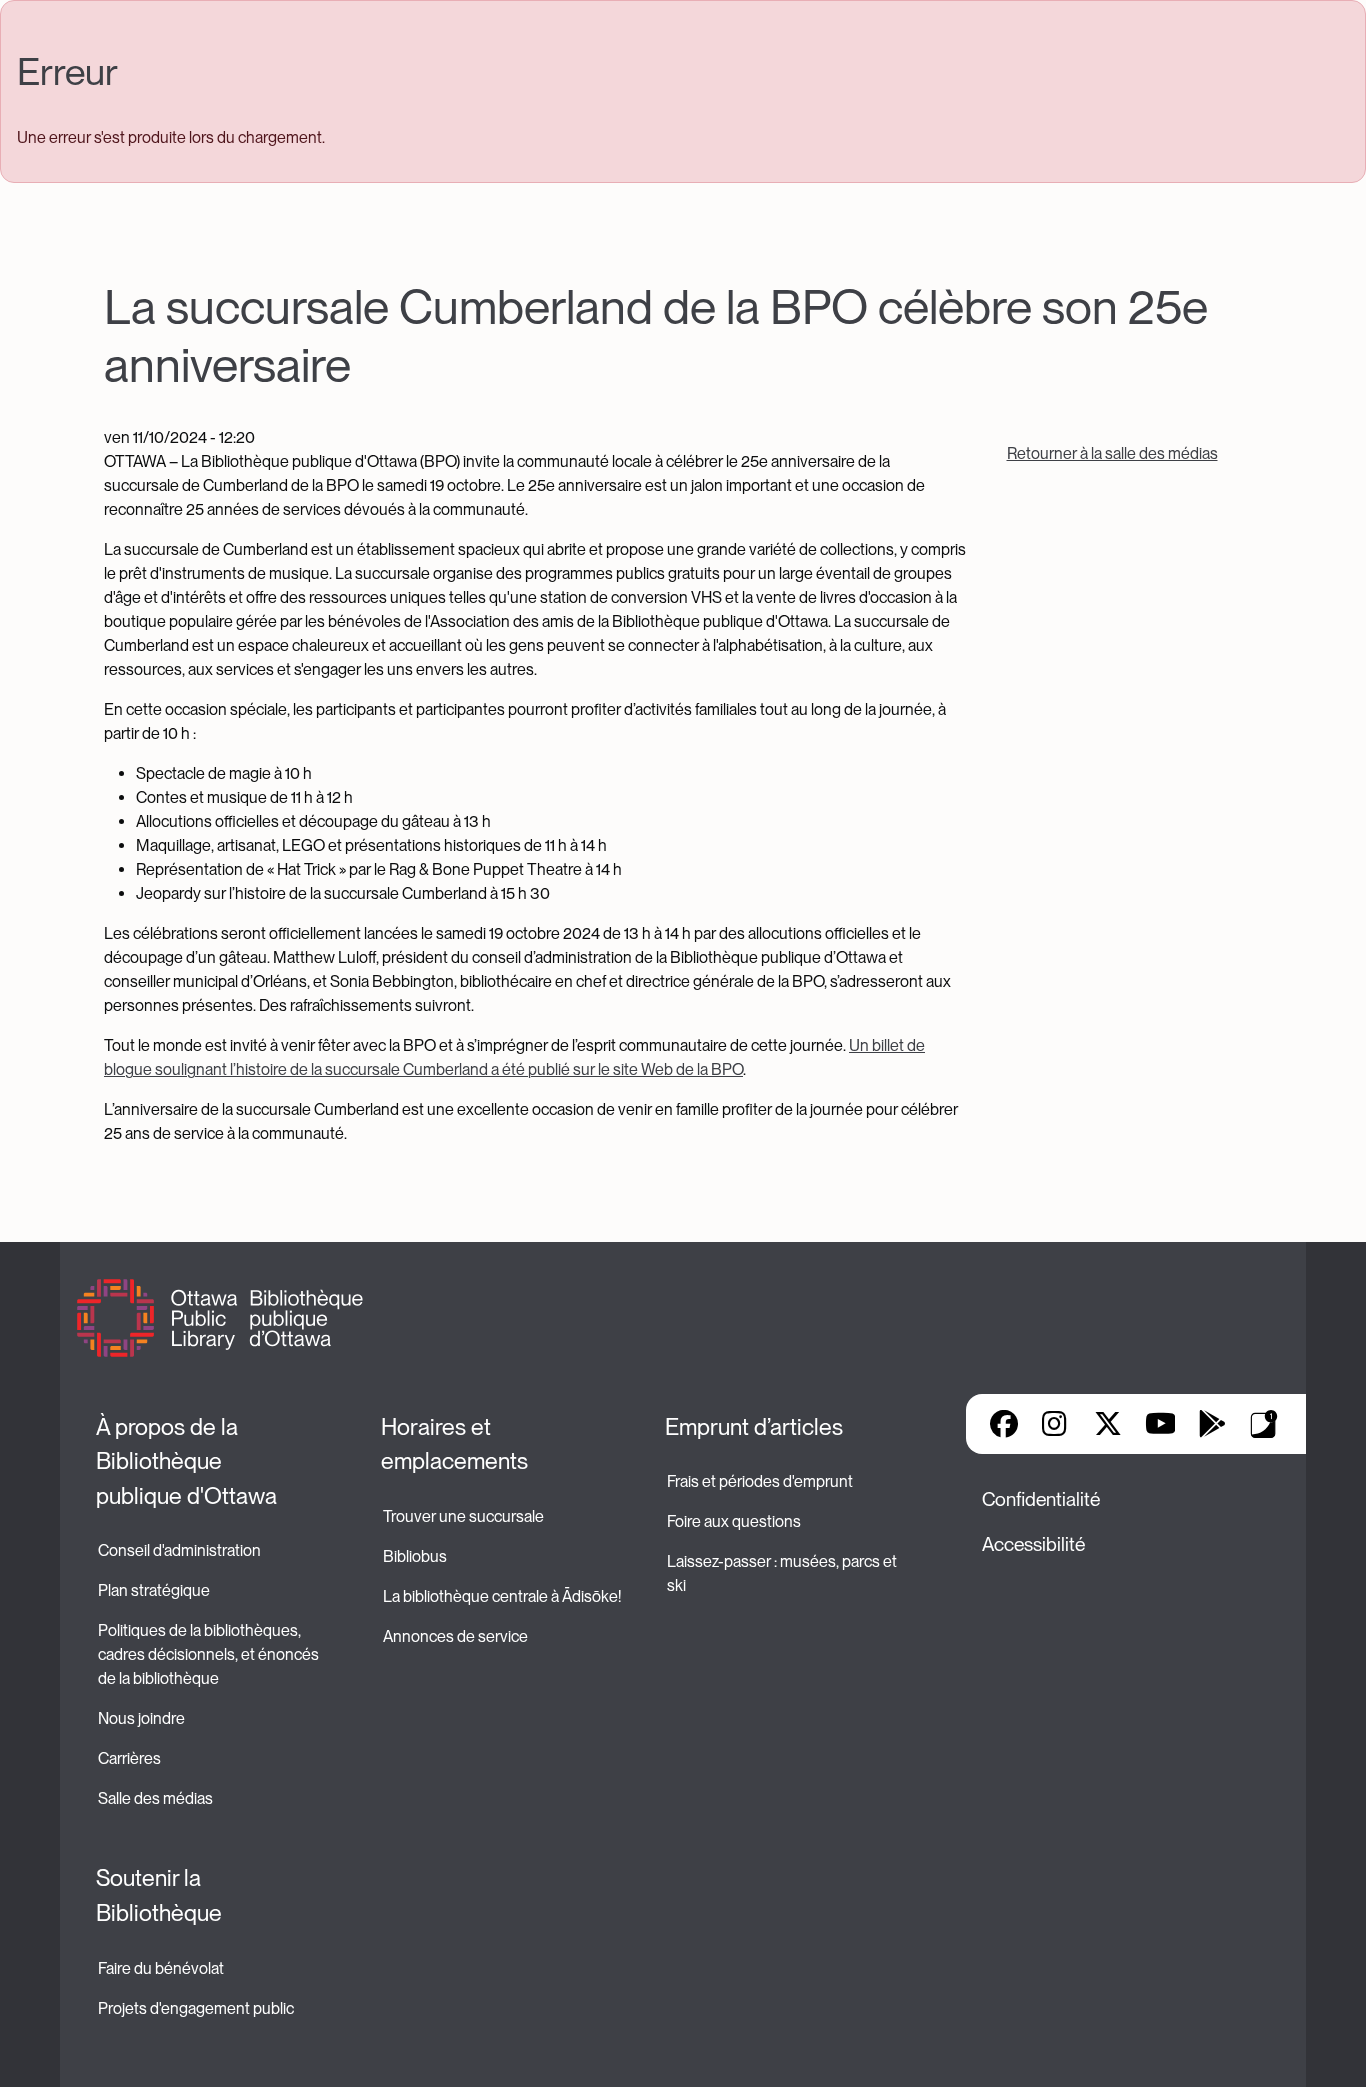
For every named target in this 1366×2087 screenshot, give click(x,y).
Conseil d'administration (179, 1550)
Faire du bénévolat (161, 1968)
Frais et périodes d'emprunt (760, 1481)
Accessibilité (1033, 1544)
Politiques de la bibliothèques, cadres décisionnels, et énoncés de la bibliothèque (210, 1654)
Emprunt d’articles (754, 1427)
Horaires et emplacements (454, 1444)
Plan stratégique (154, 1590)
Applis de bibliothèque (1264, 1424)
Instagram (1056, 1424)
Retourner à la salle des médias (1112, 453)
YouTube (1160, 1424)
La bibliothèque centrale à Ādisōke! (502, 1596)
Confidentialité (1041, 1499)
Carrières (129, 1758)
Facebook (1004, 1424)
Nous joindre (141, 1718)
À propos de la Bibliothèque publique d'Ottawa (186, 1461)
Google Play (1212, 1424)
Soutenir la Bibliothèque (159, 1895)
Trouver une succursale (463, 1516)
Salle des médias (155, 1798)
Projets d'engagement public (196, 2008)
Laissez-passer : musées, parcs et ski (783, 1573)
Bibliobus (415, 1556)
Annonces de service (455, 1636)
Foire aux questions (734, 1521)
